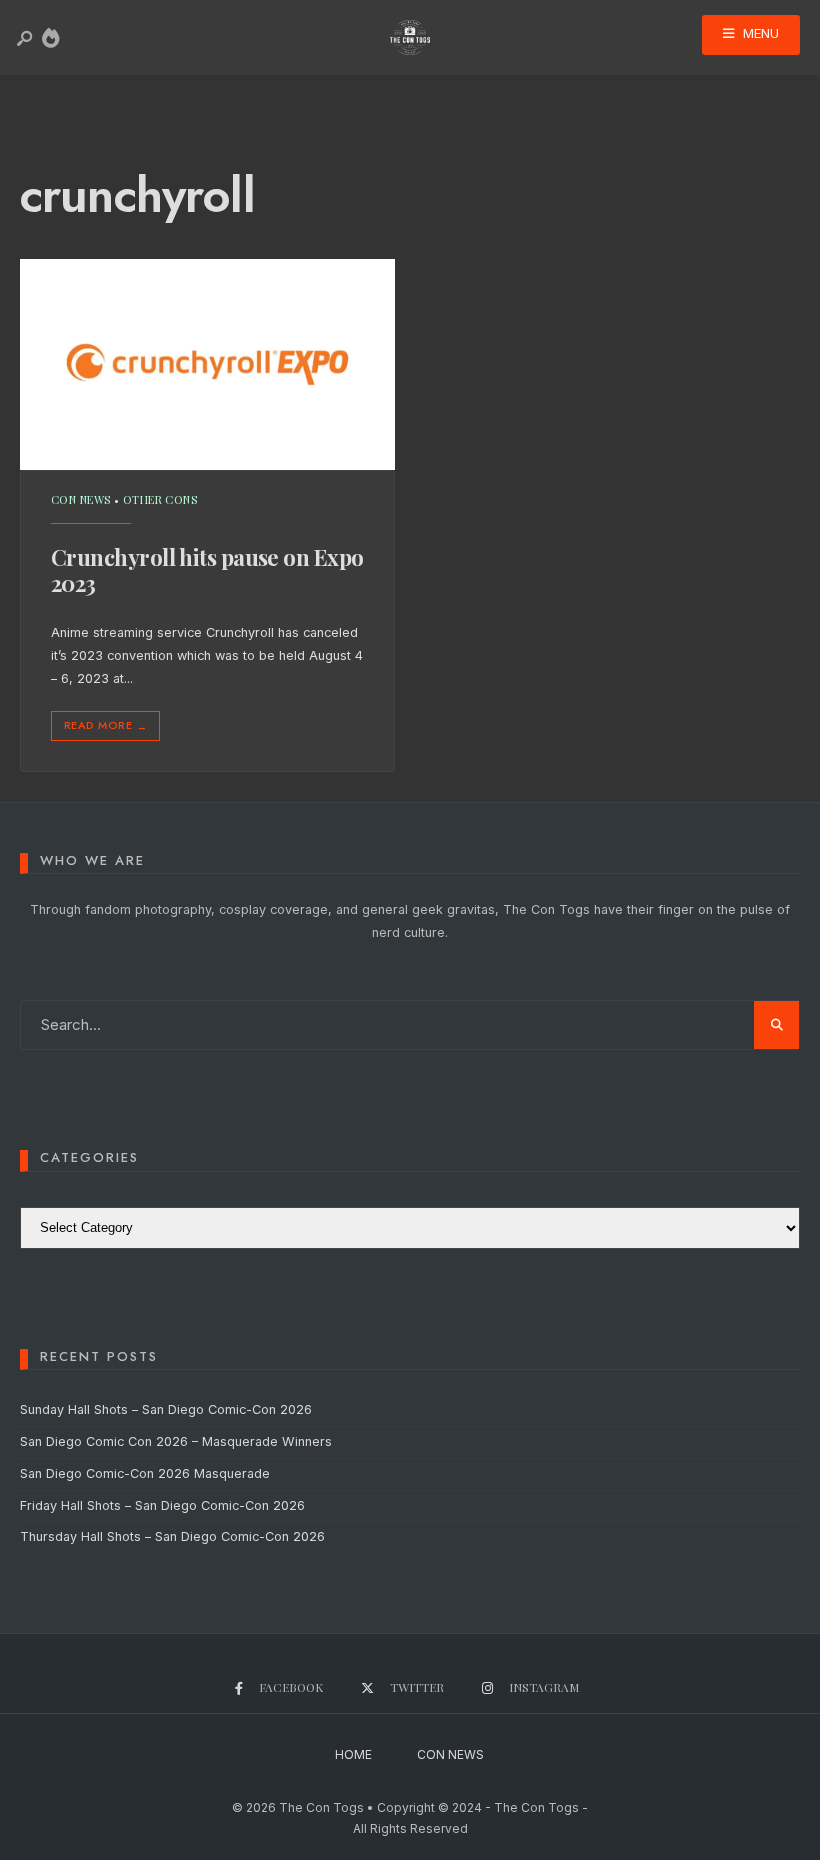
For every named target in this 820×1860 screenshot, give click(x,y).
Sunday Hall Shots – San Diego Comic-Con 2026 (166, 1409)
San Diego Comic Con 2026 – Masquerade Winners (176, 1441)
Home (353, 1754)
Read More (105, 725)
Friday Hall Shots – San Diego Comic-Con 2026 (162, 1505)
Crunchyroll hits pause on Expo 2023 (207, 570)
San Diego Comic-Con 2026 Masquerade (145, 1473)
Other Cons (160, 499)
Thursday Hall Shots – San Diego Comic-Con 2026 (172, 1536)
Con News (81, 499)
